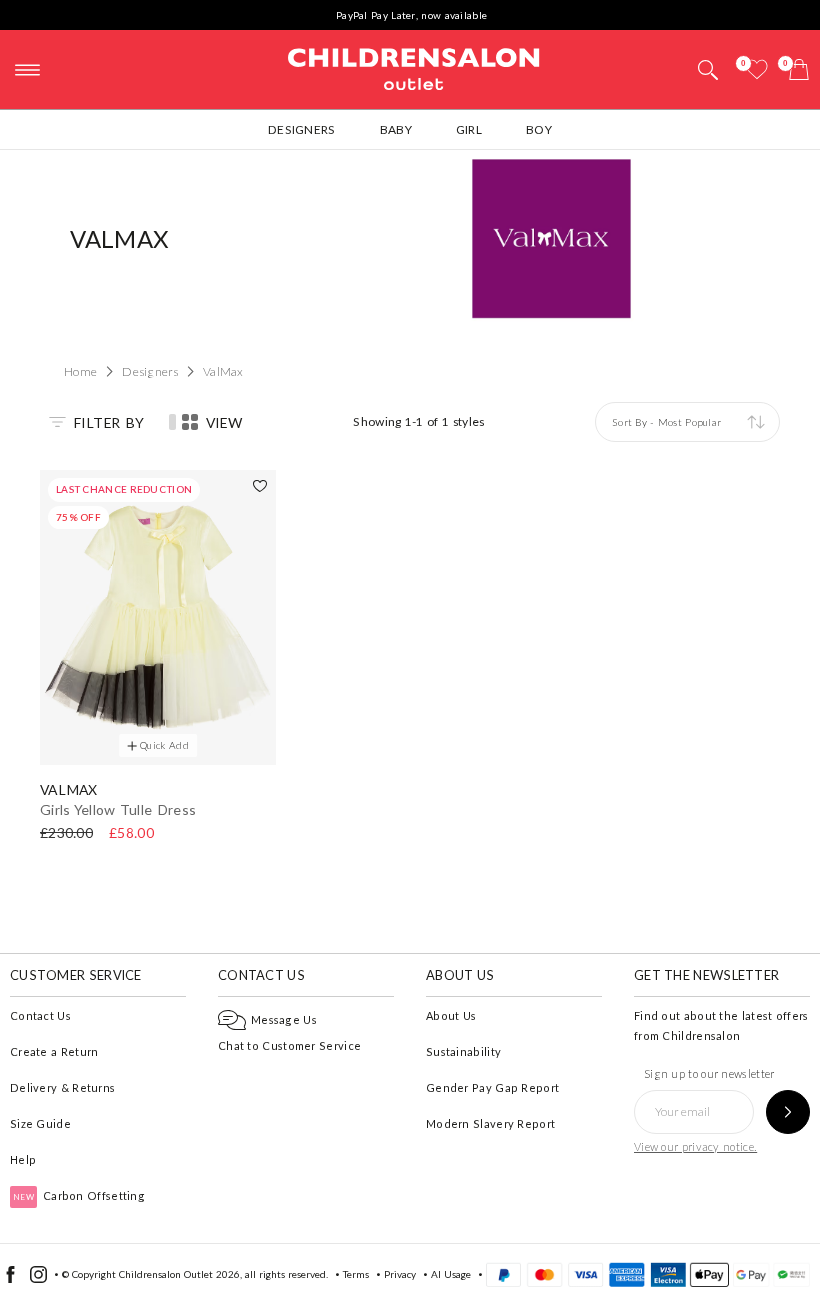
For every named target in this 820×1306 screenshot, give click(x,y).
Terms (356, 1274)
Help (23, 1159)
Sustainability (463, 1051)
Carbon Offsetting (79, 1195)
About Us (451, 1015)
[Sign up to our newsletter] (788, 1112)
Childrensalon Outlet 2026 (179, 1274)
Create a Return (54, 1051)
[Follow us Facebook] (10, 1279)
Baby (396, 129)
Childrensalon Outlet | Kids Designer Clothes (414, 67)
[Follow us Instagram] (38, 1279)
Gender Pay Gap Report (492, 1087)
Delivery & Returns (62, 1087)
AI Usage (451, 1274)
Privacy (400, 1274)
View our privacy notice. (695, 1146)
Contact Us (40, 1015)
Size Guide (40, 1123)
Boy (539, 129)
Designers (302, 129)
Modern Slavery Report (490, 1123)
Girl (469, 129)
